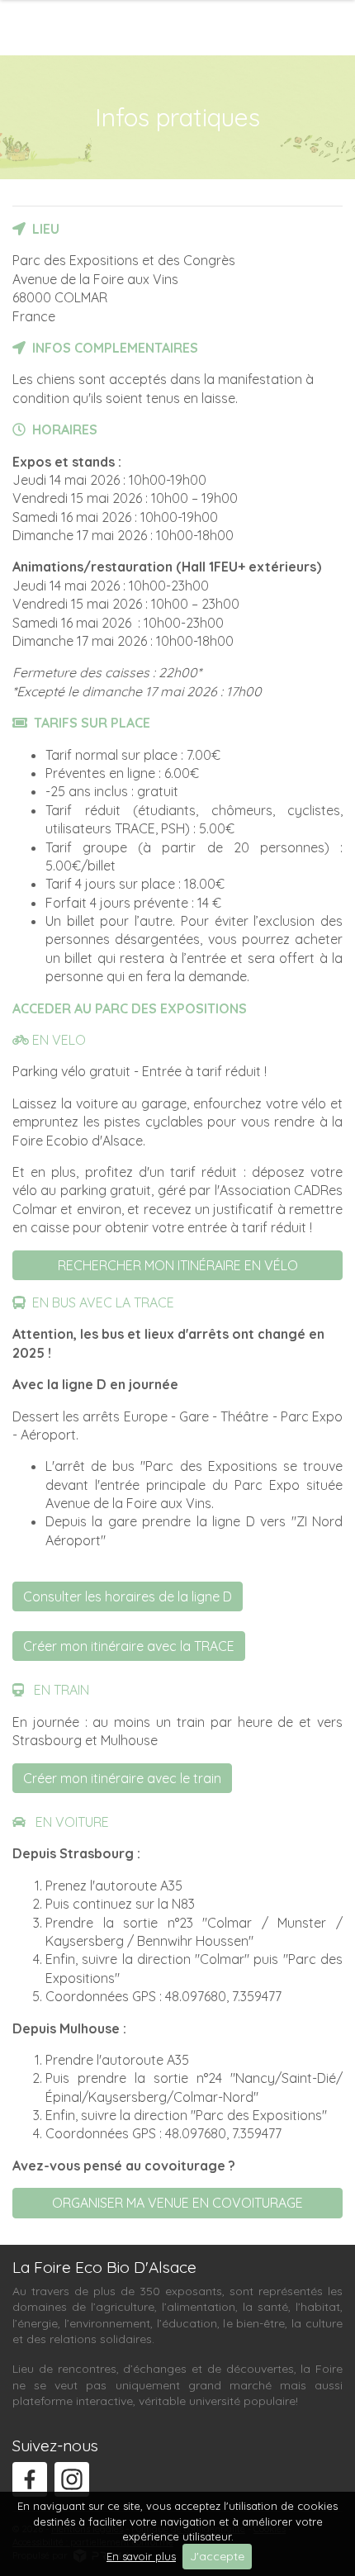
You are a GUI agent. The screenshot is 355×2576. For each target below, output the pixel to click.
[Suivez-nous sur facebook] (30, 2479)
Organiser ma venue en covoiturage (177, 2203)
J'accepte (217, 2556)
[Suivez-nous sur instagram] (72, 2479)
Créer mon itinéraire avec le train (122, 1778)
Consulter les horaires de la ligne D (128, 1596)
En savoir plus (141, 2556)
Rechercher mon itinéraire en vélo (178, 1265)
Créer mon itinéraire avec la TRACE (129, 1646)
